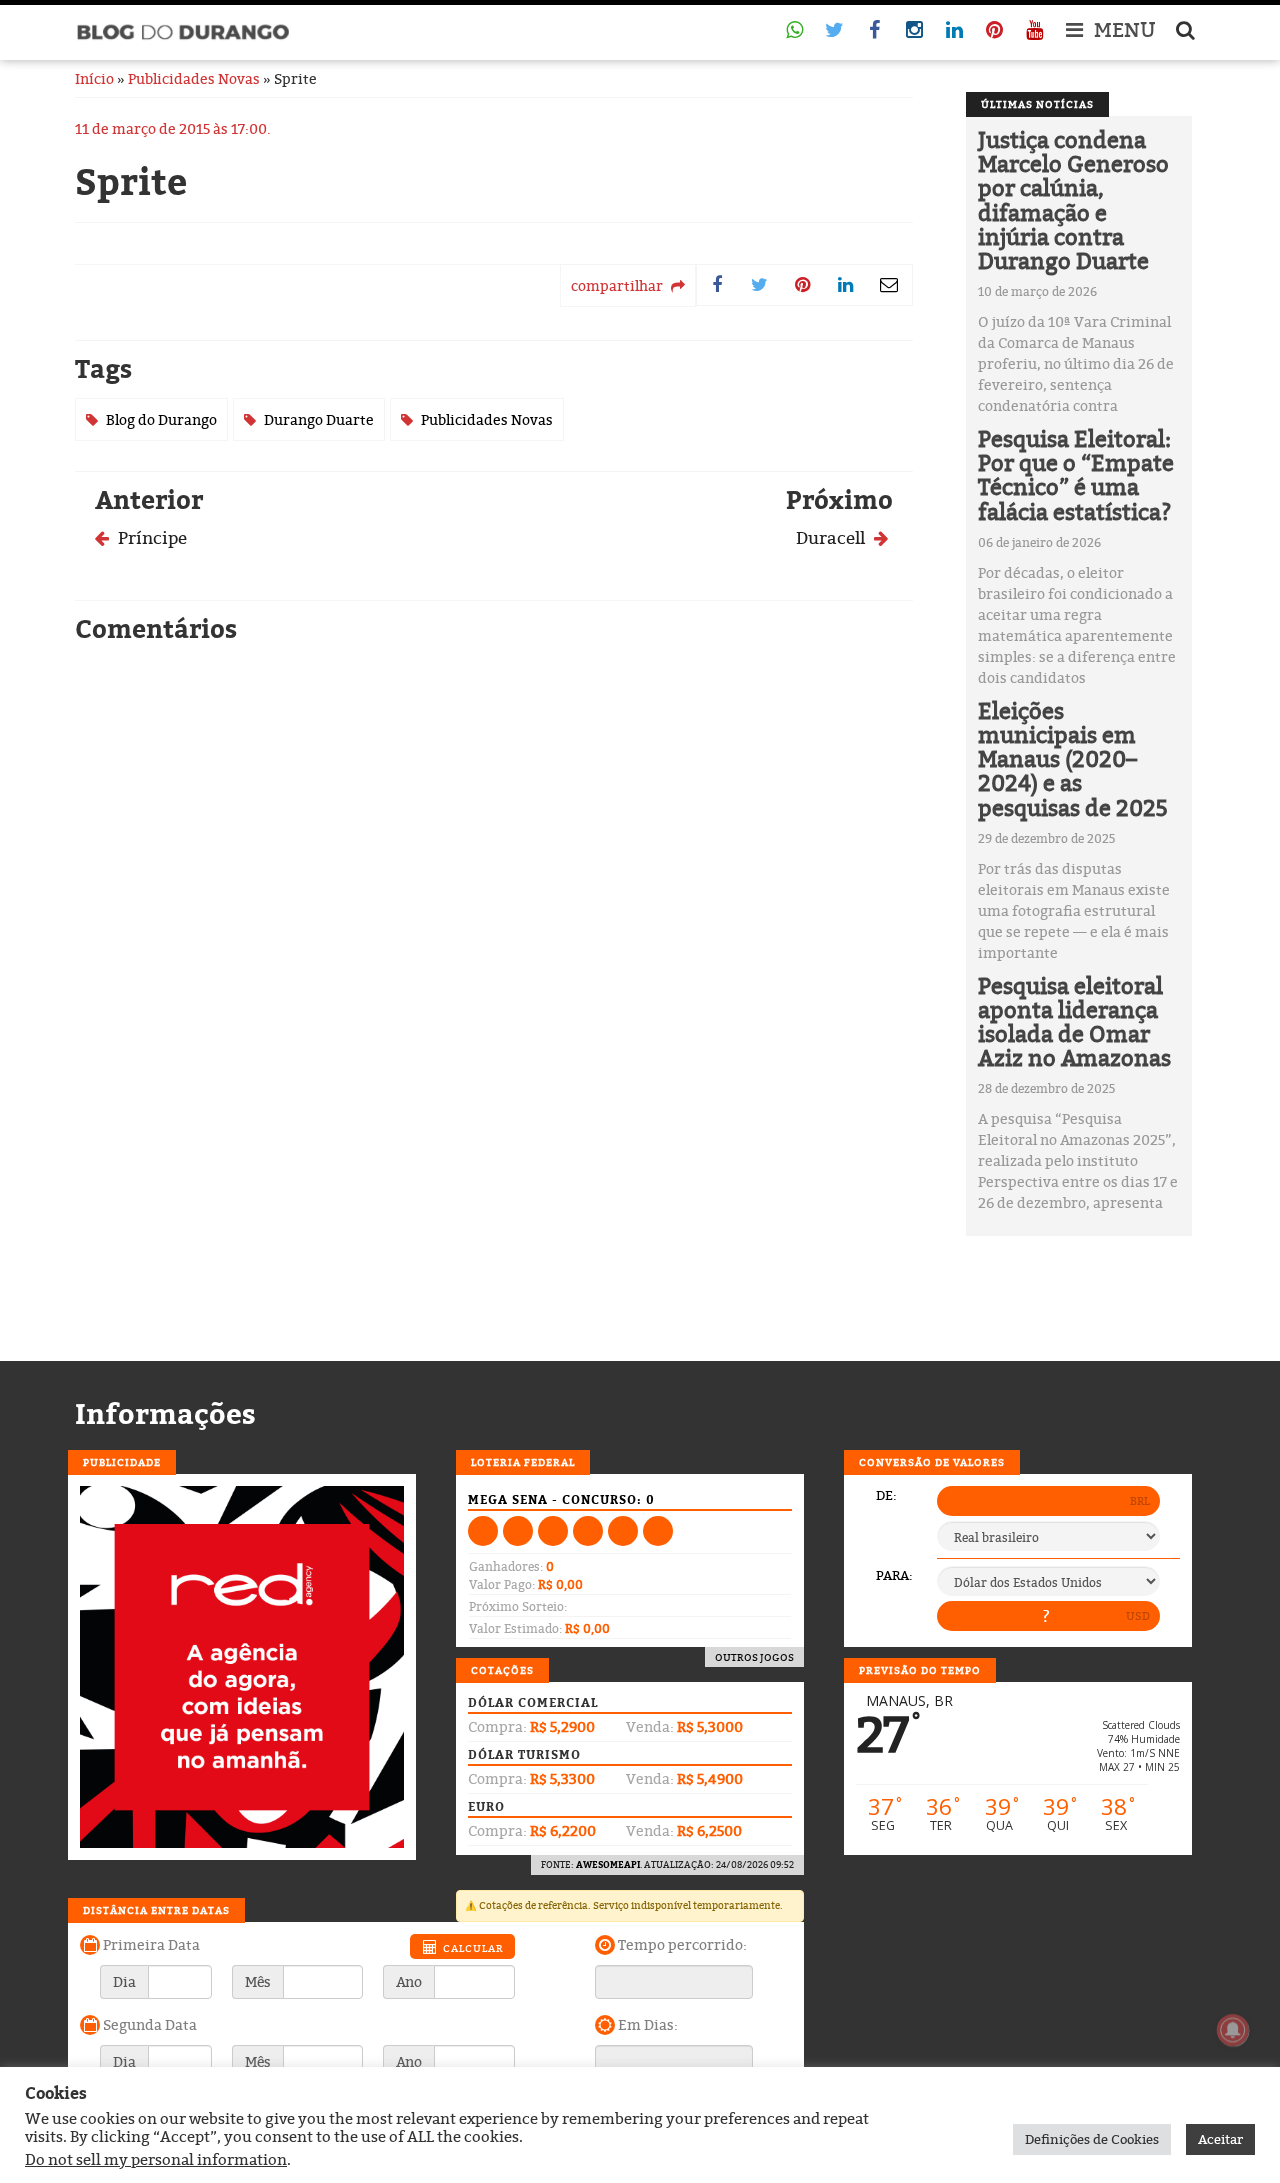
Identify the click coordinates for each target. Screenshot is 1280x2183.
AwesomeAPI (608, 1864)
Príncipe (150, 537)
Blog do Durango (161, 419)
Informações (165, 1414)
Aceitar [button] (1220, 2139)
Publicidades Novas (194, 78)
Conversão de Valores (932, 1462)
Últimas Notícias (1037, 104)
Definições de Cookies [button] (1092, 2139)
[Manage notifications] (1233, 2030)
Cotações (502, 1670)
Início (94, 78)
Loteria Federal (523, 1462)
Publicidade (122, 1462)
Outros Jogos (754, 1657)
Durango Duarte (319, 419)
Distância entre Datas (156, 1910)
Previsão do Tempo (920, 1670)
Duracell (832, 537)
